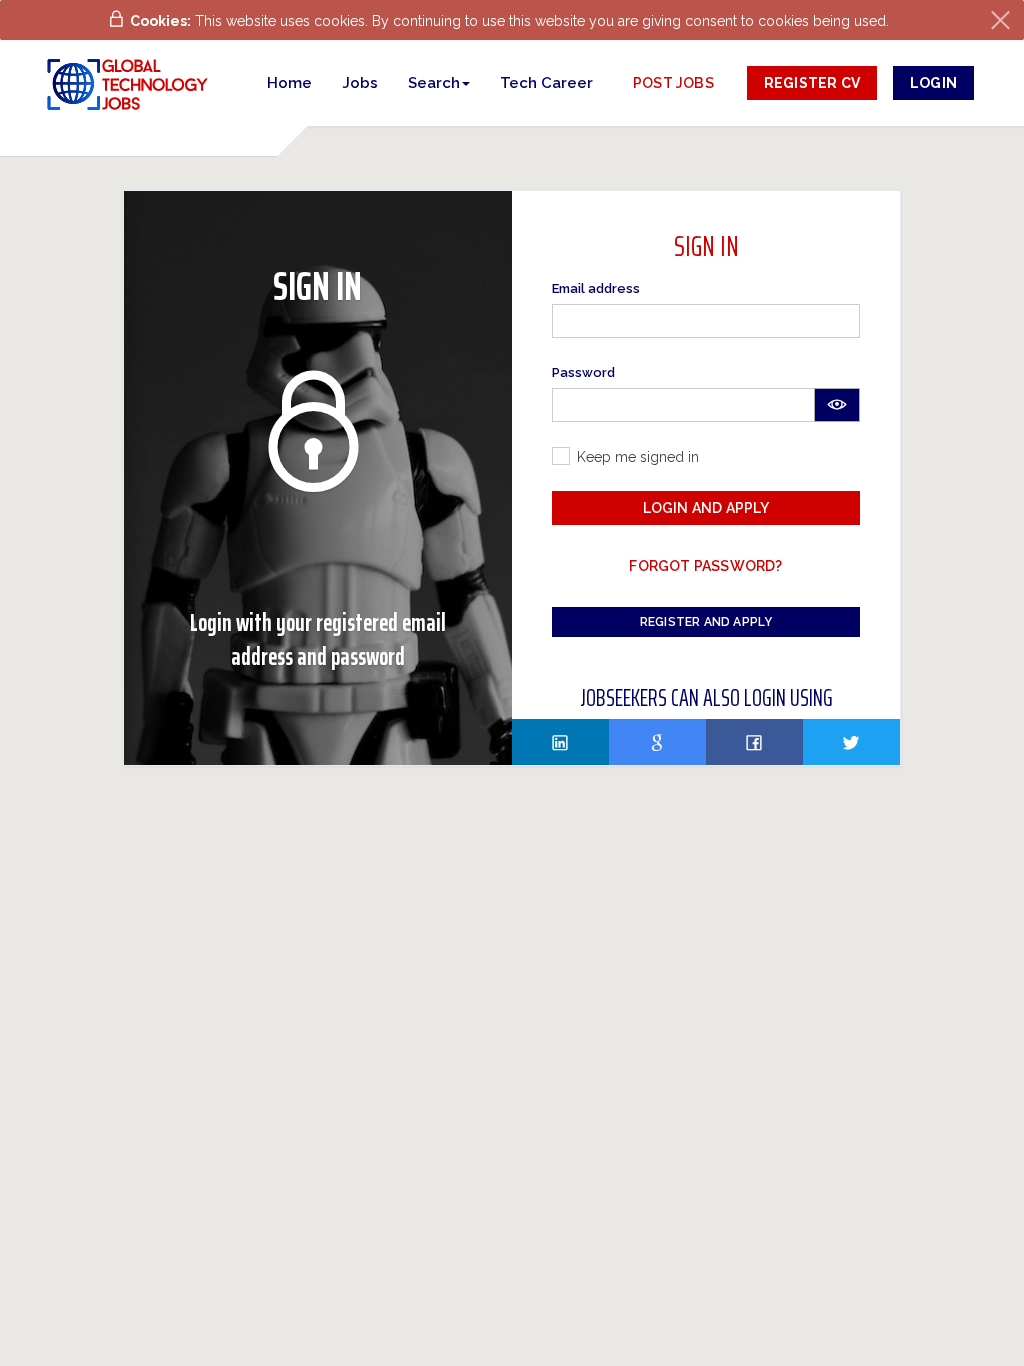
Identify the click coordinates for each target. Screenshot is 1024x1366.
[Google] (657, 742)
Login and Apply (706, 508)
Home (289, 83)
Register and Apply (706, 622)
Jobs (360, 83)
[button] (439, 83)
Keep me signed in (638, 457)
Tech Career (546, 83)
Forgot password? (705, 566)
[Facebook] (754, 742)
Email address (596, 288)
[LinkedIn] (560, 742)
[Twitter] (851, 742)
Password (583, 372)
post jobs (673, 83)
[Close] (1000, 20)
